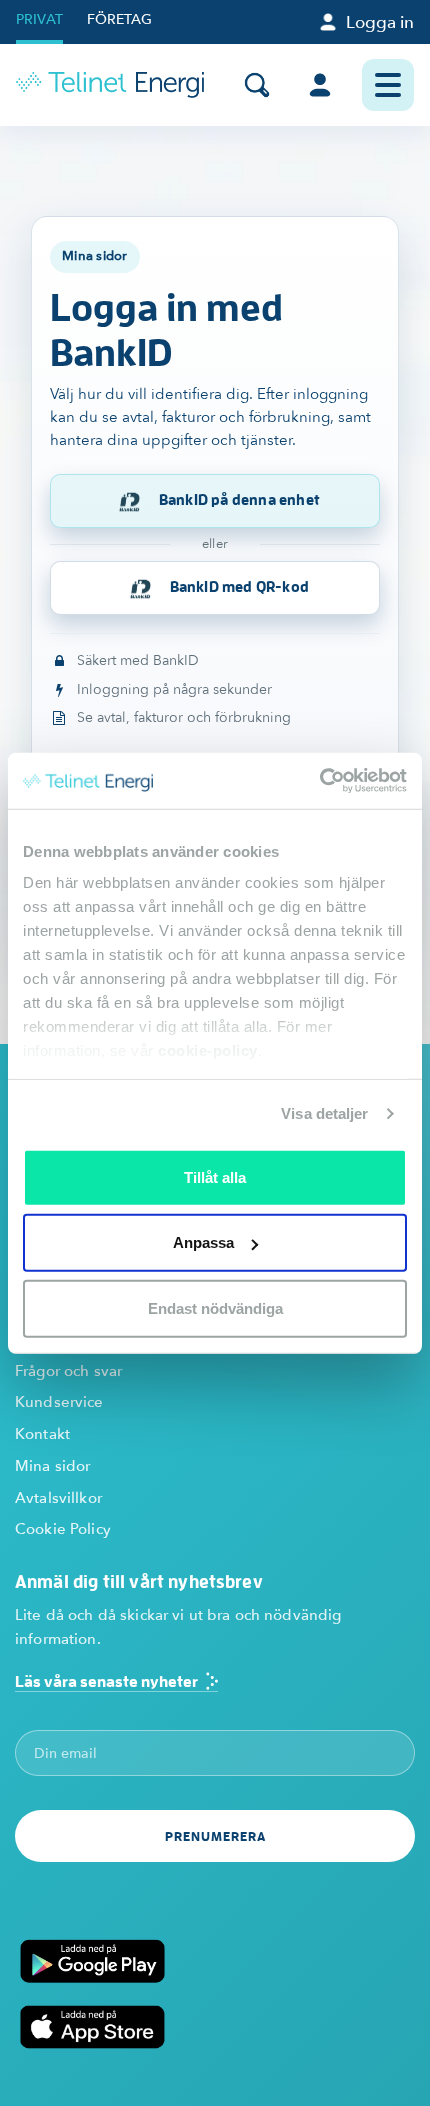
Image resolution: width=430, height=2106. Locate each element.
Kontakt (42, 1434)
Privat (39, 19)
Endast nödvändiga (215, 1307)
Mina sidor (52, 1466)
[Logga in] (320, 85)
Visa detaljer (324, 1113)
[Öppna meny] (388, 85)
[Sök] (257, 85)
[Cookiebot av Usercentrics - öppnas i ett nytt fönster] (319, 781)
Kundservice (59, 1402)
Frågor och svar (68, 1371)
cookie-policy (208, 1050)
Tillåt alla (215, 1176)
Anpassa (203, 1242)
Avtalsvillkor (58, 1498)
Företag (119, 19)
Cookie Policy (63, 1529)
